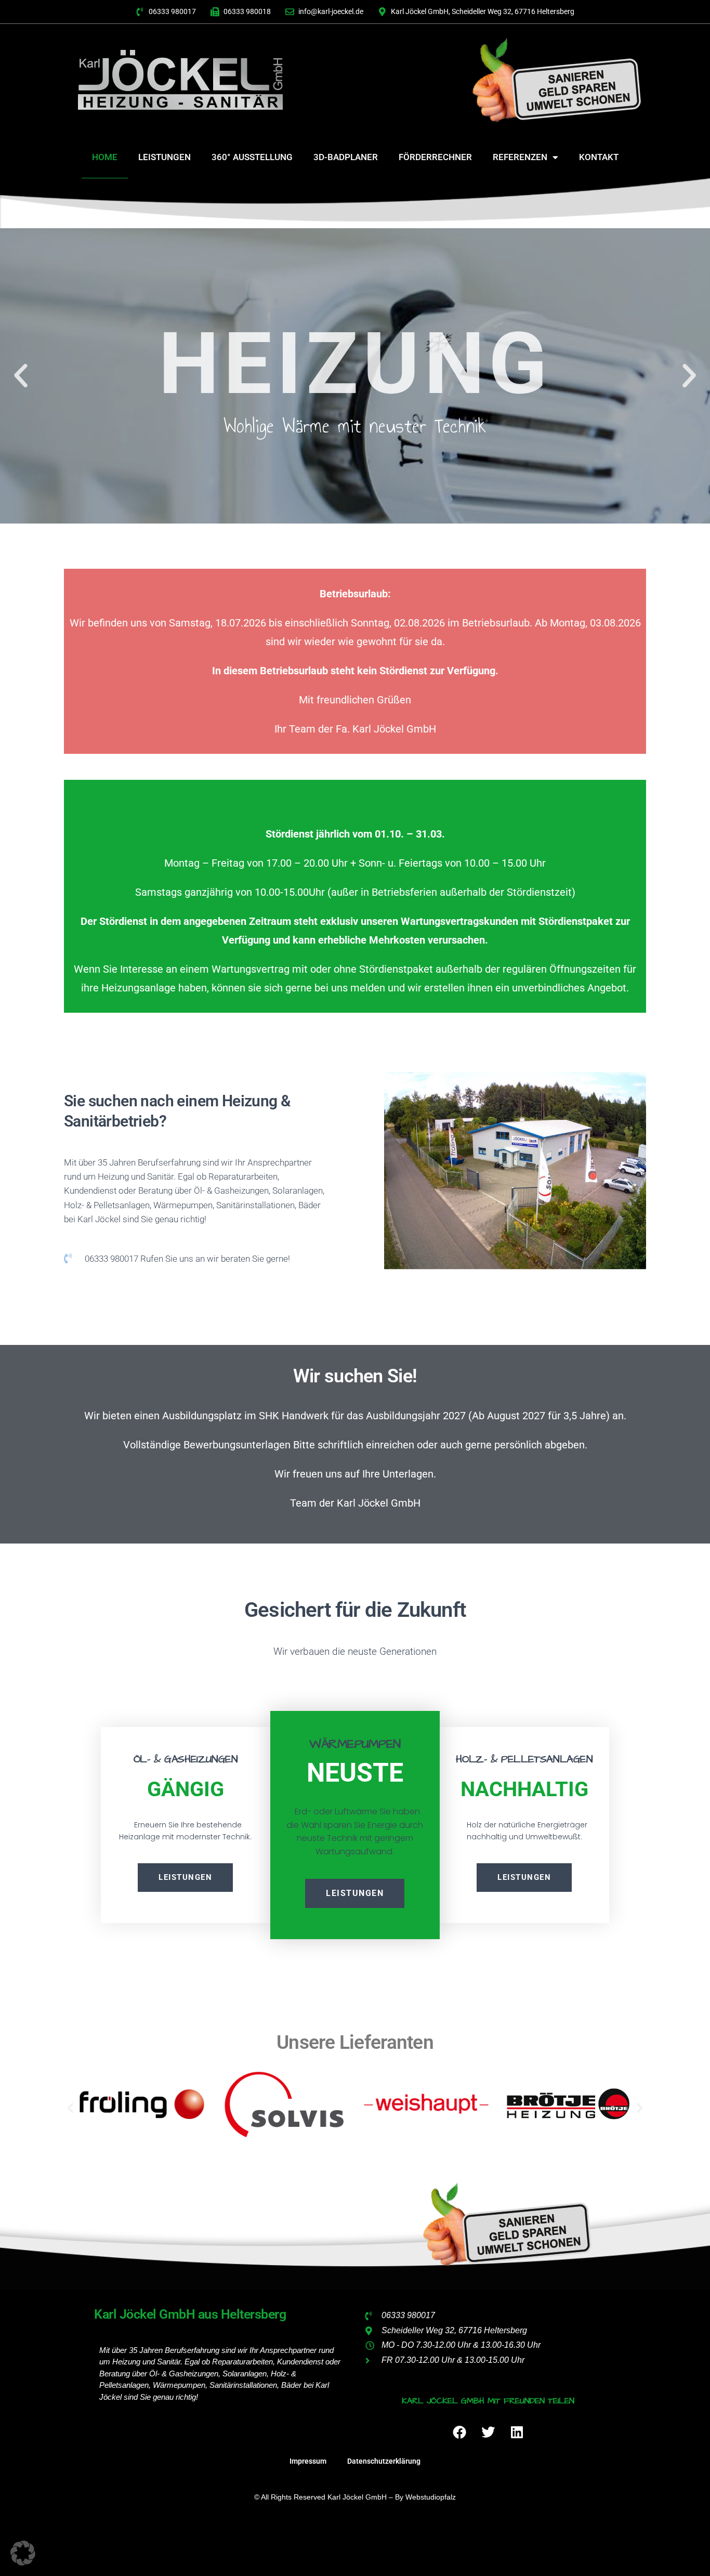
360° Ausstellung (252, 157)
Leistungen (165, 157)
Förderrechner (435, 157)
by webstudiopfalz (425, 2497)
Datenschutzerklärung (384, 2461)
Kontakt (599, 157)
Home (105, 157)
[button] (21, 376)
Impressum (308, 2461)
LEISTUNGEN (355, 1893)
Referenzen (520, 157)
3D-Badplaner (346, 157)
